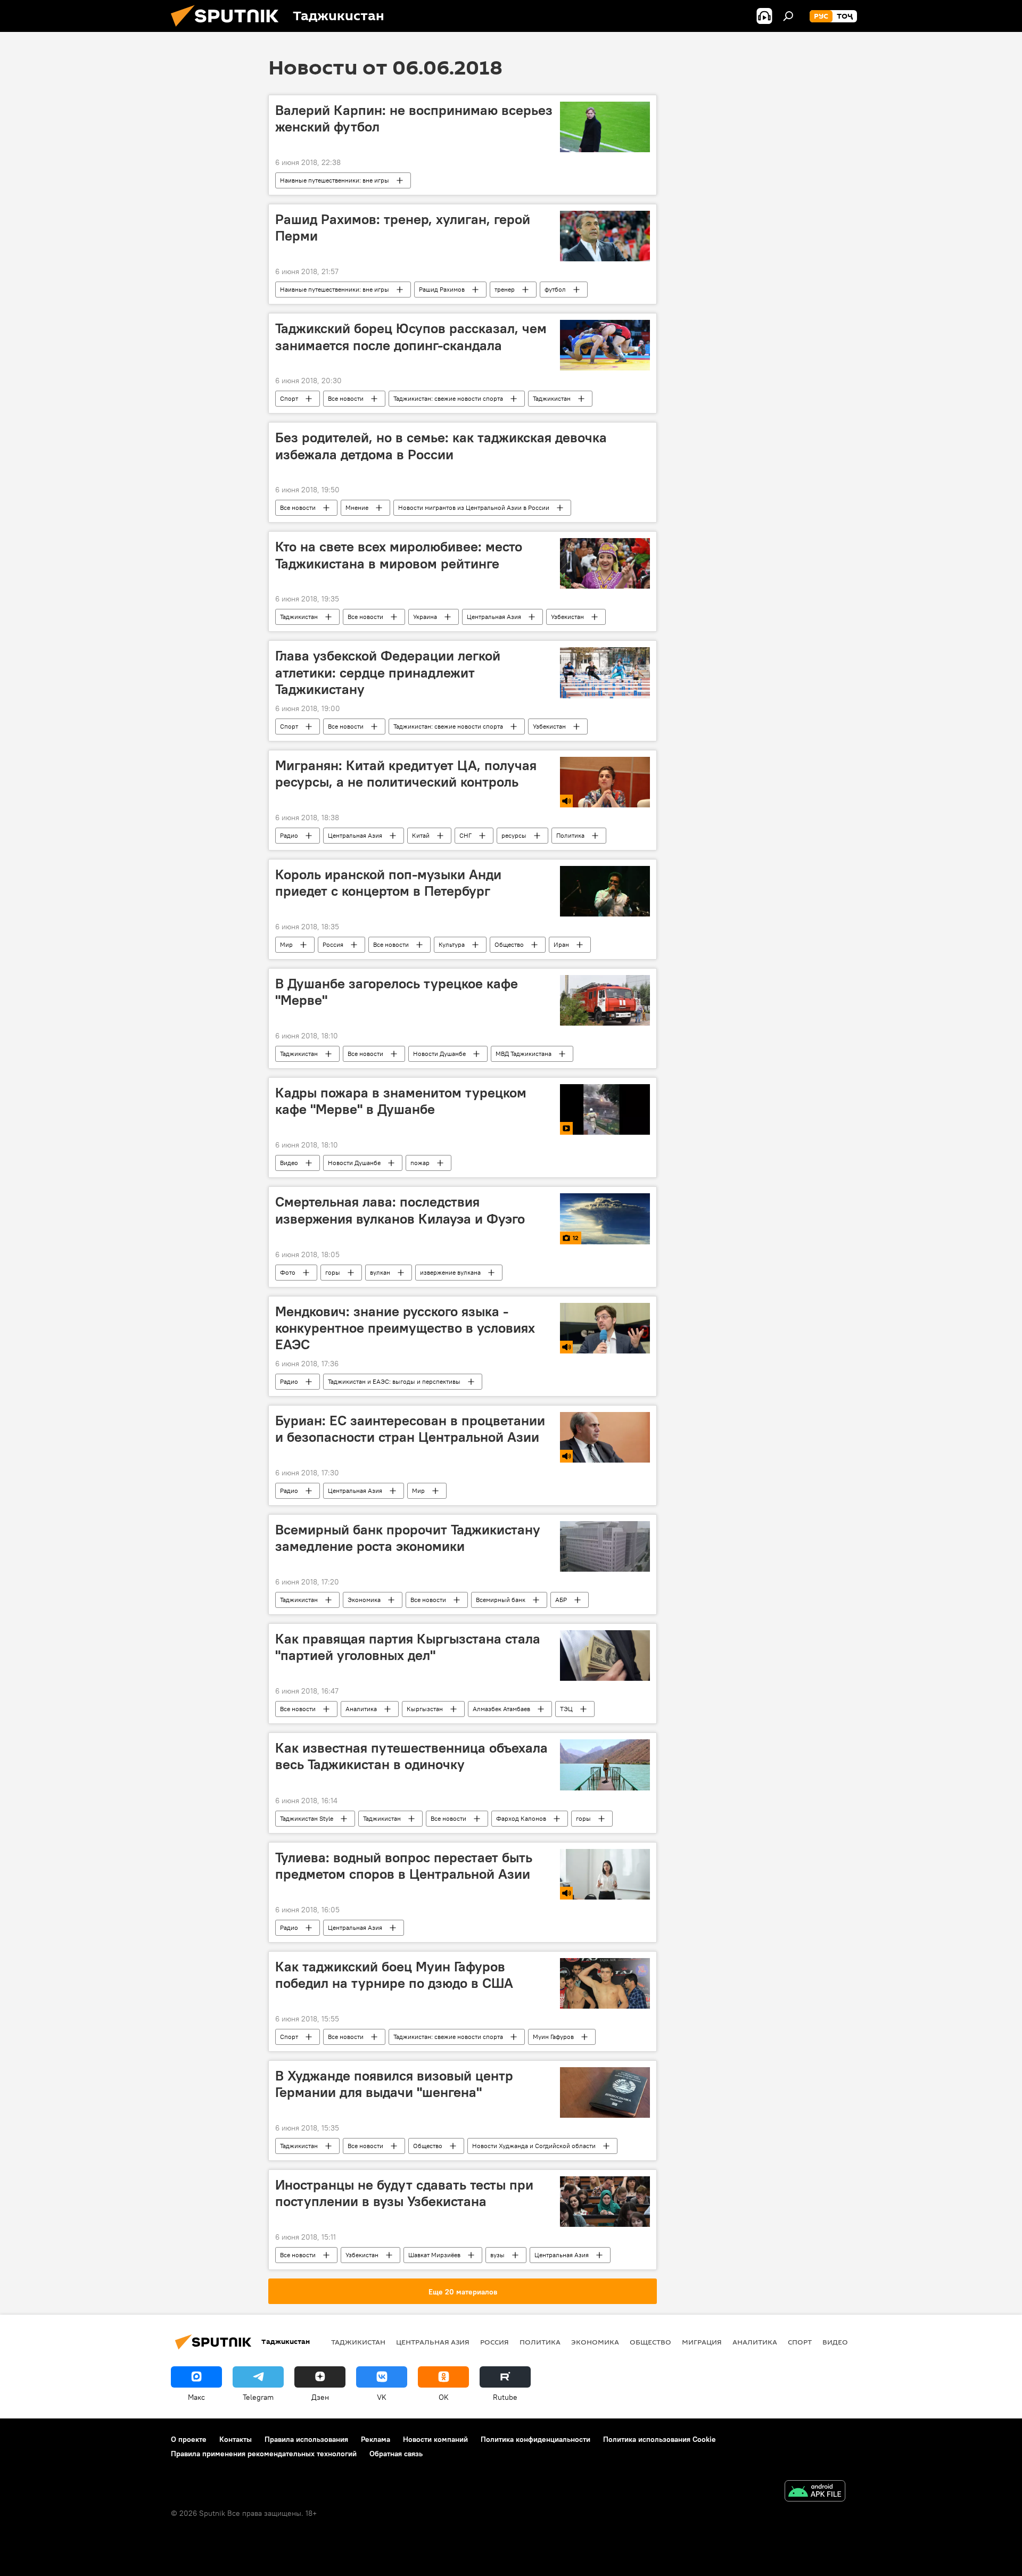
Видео (289, 1163)
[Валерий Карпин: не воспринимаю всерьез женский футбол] (605, 127)
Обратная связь (396, 2454)
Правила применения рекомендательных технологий (264, 2454)
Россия (333, 944)
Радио (289, 835)
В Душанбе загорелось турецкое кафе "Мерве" (397, 992)
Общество (509, 944)
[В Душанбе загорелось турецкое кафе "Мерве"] (605, 1000)
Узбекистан (567, 617)
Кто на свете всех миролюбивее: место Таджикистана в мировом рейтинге (399, 555)
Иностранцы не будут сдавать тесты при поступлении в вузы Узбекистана (404, 2193)
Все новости (346, 398)
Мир (286, 944)
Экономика (364, 1600)
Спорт (289, 398)
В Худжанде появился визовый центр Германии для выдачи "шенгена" (394, 2084)
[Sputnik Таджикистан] (229, 29)
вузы (497, 2255)
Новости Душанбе (439, 1054)
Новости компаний (435, 2439)
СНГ (465, 835)
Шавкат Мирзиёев (434, 2255)
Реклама (376, 2439)
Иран (561, 944)
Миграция (702, 2342)
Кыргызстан (425, 1709)
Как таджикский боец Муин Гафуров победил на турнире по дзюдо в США (394, 1975)
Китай (421, 835)
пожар (420, 1163)
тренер (505, 289)
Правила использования (306, 2439)
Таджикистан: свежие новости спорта (448, 398)
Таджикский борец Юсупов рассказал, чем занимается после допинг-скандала (411, 337)
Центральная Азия (494, 617)
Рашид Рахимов (442, 289)
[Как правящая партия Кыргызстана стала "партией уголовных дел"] (605, 1656)
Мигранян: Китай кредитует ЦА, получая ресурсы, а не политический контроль (406, 774)
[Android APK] (815, 2492)
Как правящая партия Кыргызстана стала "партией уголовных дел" (408, 1647)
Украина (425, 617)
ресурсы (514, 835)
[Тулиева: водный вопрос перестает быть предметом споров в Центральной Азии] (605, 1874)
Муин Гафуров (553, 2037)
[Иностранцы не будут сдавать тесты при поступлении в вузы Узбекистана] (605, 2202)
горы (333, 1272)
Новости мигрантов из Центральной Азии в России (474, 507)
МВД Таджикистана (524, 1054)
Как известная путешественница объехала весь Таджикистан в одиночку (411, 1756)
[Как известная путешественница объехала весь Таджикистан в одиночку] (605, 1765)
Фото (288, 1272)
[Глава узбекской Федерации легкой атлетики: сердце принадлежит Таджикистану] (605, 672)
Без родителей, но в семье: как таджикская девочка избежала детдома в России (441, 446)
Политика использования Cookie (660, 2439)
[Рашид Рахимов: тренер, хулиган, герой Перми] (605, 236)
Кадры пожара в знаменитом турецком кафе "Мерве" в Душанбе (401, 1101)
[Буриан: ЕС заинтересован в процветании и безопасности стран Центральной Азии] (605, 1437)
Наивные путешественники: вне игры (335, 180)
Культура (452, 944)
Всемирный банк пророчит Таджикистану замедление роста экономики (408, 1538)
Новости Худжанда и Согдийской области (534, 2146)
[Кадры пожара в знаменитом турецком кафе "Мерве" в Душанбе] (605, 1109)
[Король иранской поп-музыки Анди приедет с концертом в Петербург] (605, 891)
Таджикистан (552, 398)
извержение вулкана (450, 1272)
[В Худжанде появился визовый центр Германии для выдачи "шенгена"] (605, 2092)
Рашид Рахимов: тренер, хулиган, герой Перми (403, 228)
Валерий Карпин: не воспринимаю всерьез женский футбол (414, 118)
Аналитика (361, 1709)
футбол (555, 289)
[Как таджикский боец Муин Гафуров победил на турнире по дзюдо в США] (605, 1983)
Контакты (236, 2439)
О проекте (189, 2439)
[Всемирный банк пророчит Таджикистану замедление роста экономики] (605, 1546)
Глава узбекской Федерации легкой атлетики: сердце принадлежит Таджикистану (388, 672)
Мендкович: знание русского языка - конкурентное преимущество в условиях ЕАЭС (405, 1328)
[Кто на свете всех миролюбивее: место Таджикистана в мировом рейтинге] (605, 563)
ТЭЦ (566, 1709)
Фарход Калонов (521, 1818)
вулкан (380, 1272)
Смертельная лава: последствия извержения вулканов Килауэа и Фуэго (400, 1210)
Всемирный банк (501, 1600)
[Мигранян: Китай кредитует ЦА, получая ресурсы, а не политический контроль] (605, 782)
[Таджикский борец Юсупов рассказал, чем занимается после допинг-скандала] (605, 345)
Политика (570, 835)
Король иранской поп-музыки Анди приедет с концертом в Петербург (388, 883)
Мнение (357, 507)
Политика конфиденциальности (535, 2439)
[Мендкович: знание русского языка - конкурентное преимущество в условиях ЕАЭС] (605, 1328)
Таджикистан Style (307, 1818)
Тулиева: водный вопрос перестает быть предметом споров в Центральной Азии (404, 1866)
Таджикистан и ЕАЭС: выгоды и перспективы (394, 1381)
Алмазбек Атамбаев (501, 1709)
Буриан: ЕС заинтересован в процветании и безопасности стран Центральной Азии (410, 1429)
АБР (561, 1600)
